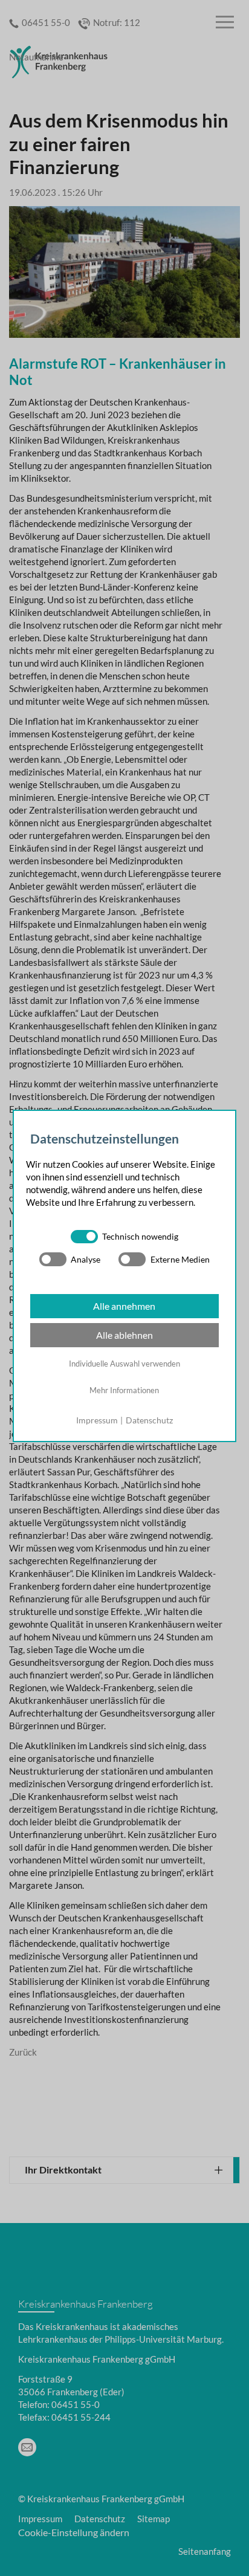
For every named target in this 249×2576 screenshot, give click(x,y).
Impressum (97, 1420)
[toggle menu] (225, 23)
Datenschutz (149, 1420)
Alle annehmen (124, 1306)
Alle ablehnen (124, 1335)
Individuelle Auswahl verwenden (124, 1364)
